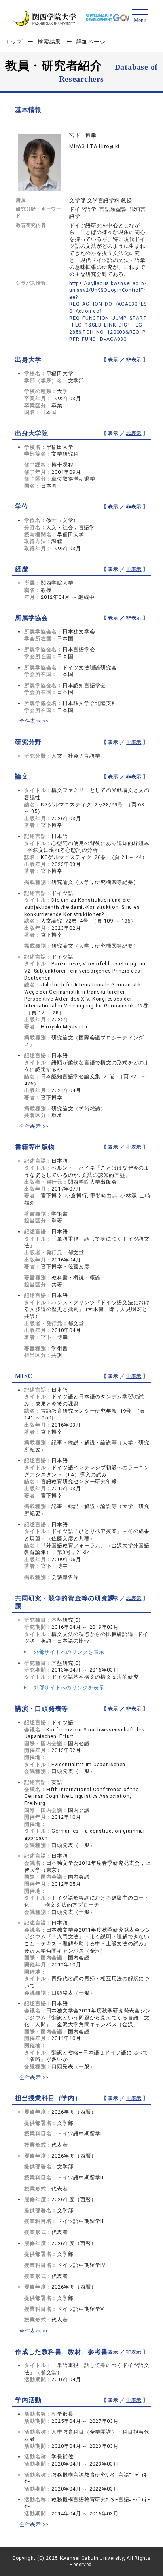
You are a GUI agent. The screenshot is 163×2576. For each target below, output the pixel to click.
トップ (13, 42)
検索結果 (49, 42)
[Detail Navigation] (140, 16)
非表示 (134, 360)
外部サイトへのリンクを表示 (68, 1652)
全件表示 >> (34, 721)
